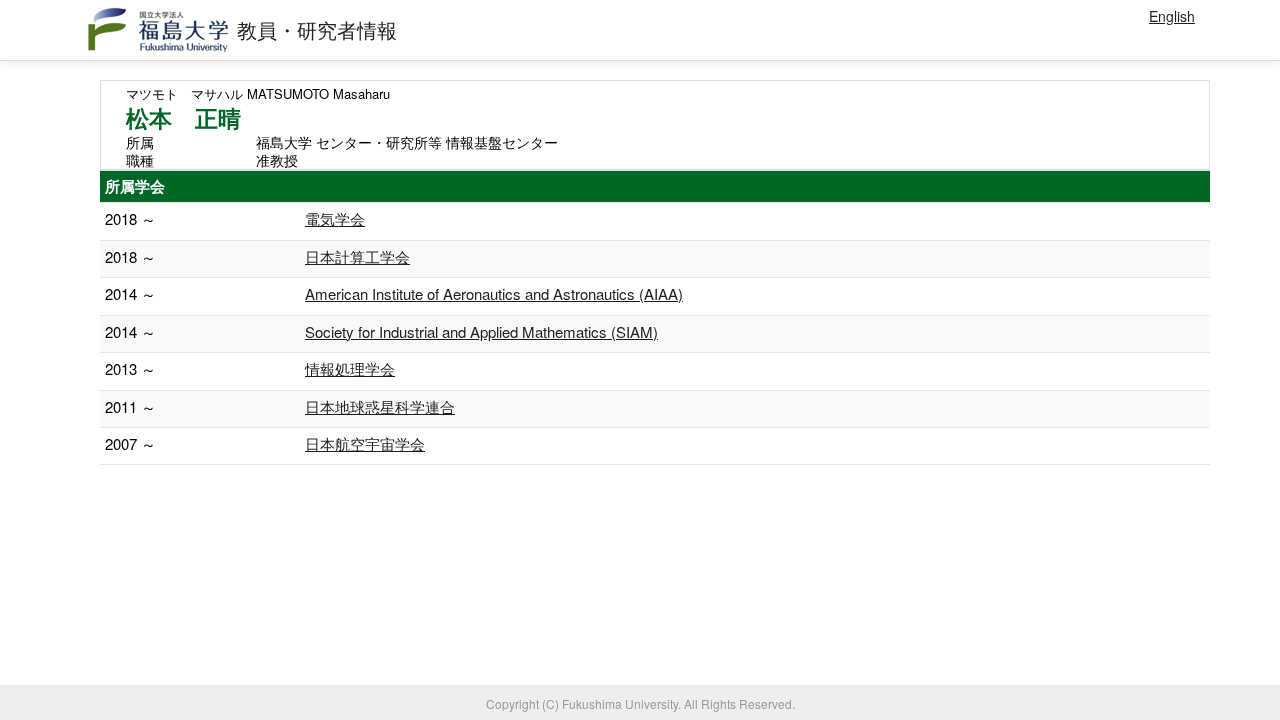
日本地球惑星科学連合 (380, 406)
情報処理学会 (350, 368)
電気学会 (335, 218)
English (1172, 16)
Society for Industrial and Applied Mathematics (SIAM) (481, 331)
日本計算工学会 (357, 256)
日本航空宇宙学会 (365, 443)
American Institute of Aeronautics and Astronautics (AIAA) (494, 293)
